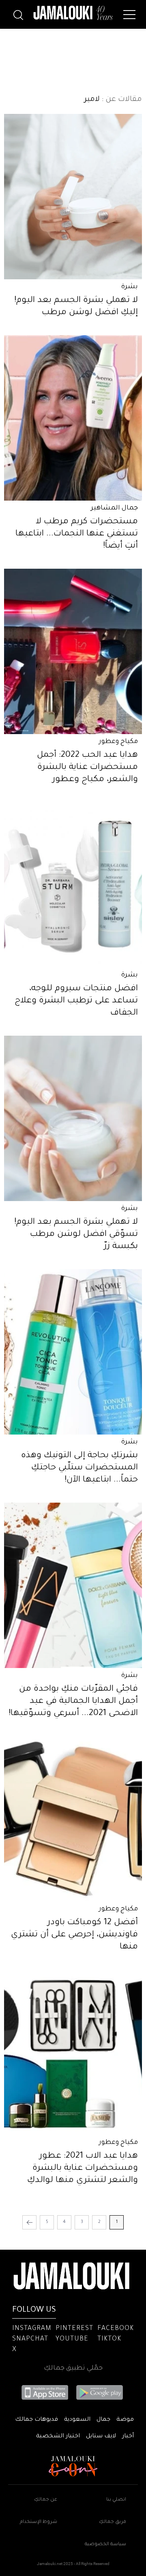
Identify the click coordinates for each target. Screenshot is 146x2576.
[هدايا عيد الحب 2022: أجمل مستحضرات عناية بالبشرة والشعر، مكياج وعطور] (73, 651)
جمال (103, 2420)
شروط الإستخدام (39, 2522)
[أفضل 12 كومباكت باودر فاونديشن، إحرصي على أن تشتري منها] (73, 1819)
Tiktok (109, 2339)
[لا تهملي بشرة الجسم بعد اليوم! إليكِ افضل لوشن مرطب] (73, 197)
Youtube (72, 2339)
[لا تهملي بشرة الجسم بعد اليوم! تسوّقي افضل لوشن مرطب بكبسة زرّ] (73, 1118)
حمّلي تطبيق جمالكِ (73, 2368)
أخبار (128, 2437)
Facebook (116, 2329)
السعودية (77, 2420)
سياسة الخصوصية (105, 2545)
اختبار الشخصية (58, 2437)
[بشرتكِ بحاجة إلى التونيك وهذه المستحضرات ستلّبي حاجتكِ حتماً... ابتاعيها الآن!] (73, 1352)
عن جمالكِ (46, 2500)
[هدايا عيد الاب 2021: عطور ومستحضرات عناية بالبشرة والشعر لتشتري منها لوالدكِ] (73, 2052)
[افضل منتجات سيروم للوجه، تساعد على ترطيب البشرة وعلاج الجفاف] (73, 885)
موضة (125, 2420)
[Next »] (29, 2222)
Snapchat (30, 2339)
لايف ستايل (101, 2437)
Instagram (32, 2329)
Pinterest (74, 2329)
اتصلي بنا (116, 2500)
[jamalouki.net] (73, 13)
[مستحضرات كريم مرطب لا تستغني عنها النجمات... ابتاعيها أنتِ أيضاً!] (73, 418)
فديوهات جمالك (36, 2420)
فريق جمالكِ (113, 2522)
